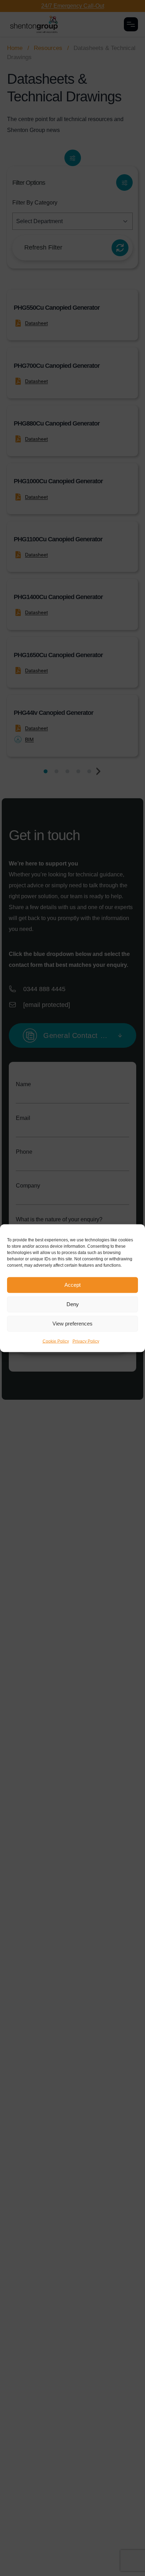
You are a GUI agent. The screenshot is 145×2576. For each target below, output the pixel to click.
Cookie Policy (56, 1341)
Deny (73, 1304)
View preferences (72, 1324)
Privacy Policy (86, 1341)
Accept (72, 1285)
